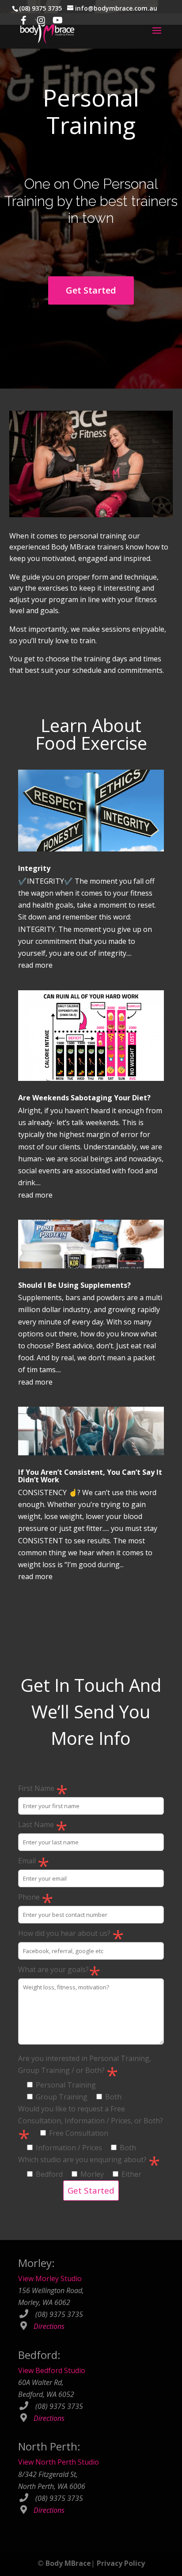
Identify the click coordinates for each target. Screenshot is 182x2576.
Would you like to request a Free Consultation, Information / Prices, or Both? (91, 2128)
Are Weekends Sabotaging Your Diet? (84, 1098)
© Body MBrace (64, 2563)
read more (35, 965)
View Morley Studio (50, 2278)
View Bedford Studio (52, 2370)
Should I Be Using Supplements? (74, 1285)
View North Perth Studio (59, 2462)
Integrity (34, 868)
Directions (49, 2326)
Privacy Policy (121, 2563)
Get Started (91, 290)
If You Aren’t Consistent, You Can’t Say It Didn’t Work (90, 1476)
